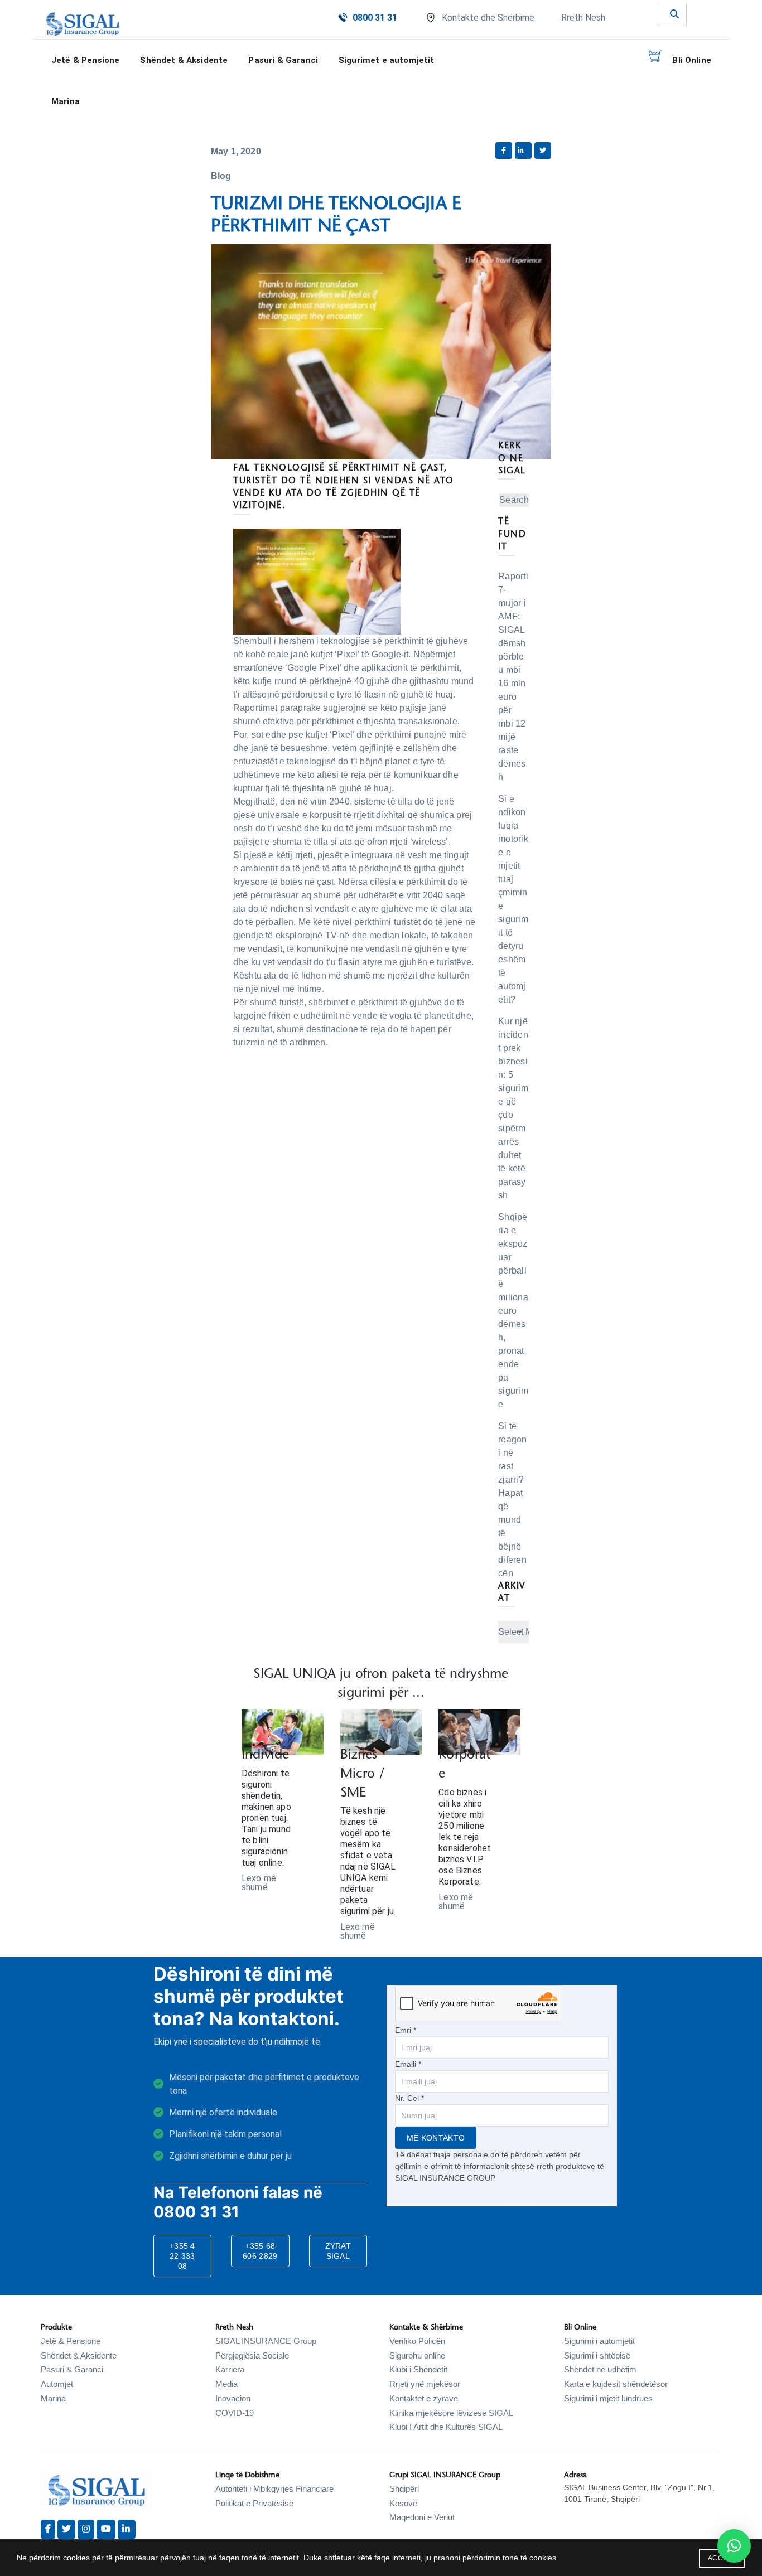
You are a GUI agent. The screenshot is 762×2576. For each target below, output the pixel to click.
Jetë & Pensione (71, 2341)
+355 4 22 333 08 (182, 2256)
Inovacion (233, 2398)
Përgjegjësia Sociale (252, 2355)
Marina (66, 101)
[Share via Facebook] (504, 151)
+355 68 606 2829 (260, 2251)
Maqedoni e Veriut (422, 2517)
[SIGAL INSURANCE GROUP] (83, 24)
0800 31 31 (375, 18)
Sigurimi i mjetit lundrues (608, 2398)
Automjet (57, 2384)
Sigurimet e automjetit (387, 60)
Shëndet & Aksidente (79, 2355)
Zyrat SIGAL (338, 2251)
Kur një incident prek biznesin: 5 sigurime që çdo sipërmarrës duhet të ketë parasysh (513, 1108)
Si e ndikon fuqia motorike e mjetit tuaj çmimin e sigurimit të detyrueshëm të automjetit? (513, 899)
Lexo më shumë (259, 1883)
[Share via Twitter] (543, 151)
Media (226, 2384)
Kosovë (403, 2503)
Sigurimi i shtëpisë (597, 2355)
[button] (734, 2546)
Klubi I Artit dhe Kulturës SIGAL (446, 2427)
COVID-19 (235, 2413)
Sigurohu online (417, 2355)
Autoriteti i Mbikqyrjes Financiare (274, 2489)
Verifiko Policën (417, 2341)
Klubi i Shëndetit (418, 2369)
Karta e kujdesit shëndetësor (616, 2384)
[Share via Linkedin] (523, 151)
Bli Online (692, 60)
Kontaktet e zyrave (424, 2398)
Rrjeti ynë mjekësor (425, 2384)
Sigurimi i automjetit (599, 2341)
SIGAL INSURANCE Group (266, 2341)
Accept (722, 2558)
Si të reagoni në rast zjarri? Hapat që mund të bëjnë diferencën (513, 1500)
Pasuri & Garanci (283, 60)
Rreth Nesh (583, 18)
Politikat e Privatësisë (254, 2503)
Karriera (230, 2369)
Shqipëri (404, 2489)
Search (514, 500)
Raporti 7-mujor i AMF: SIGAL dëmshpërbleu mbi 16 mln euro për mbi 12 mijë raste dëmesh (513, 677)
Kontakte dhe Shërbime (488, 18)
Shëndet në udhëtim (600, 2369)
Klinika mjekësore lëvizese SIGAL (451, 2413)
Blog (221, 176)
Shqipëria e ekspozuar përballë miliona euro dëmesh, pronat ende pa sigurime (513, 1311)
